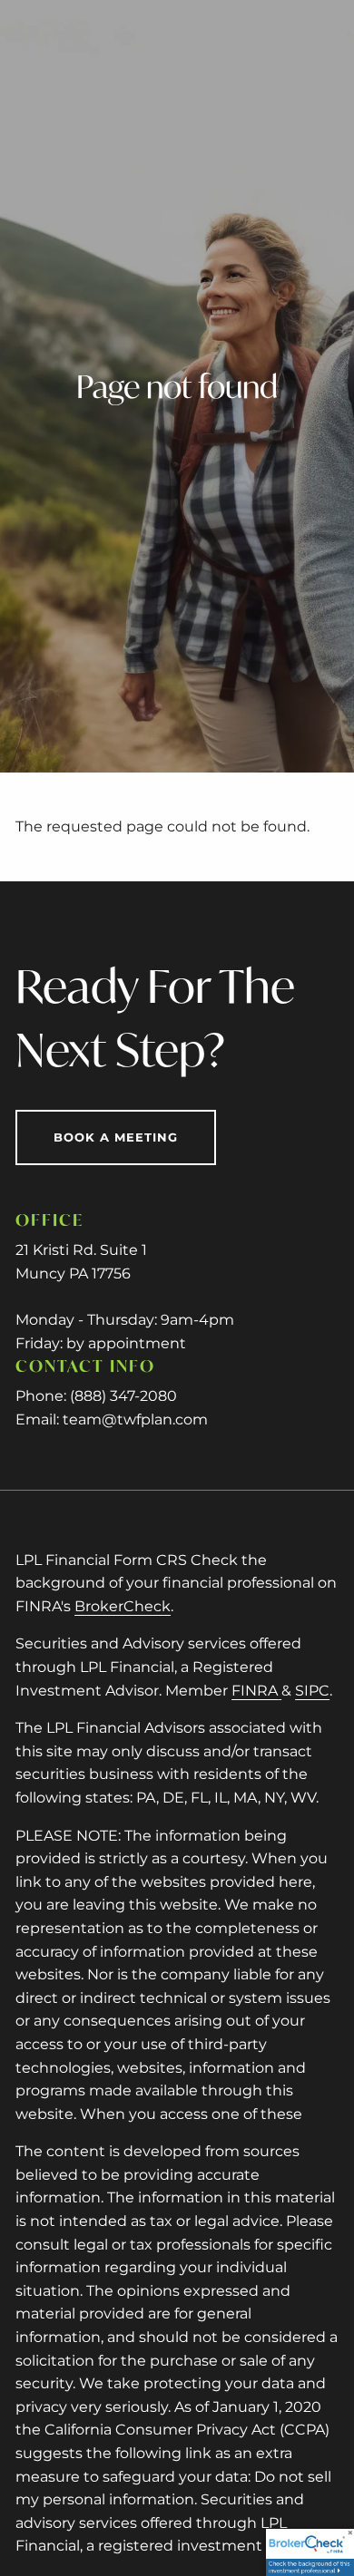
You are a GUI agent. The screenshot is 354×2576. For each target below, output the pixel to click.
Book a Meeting (116, 1137)
